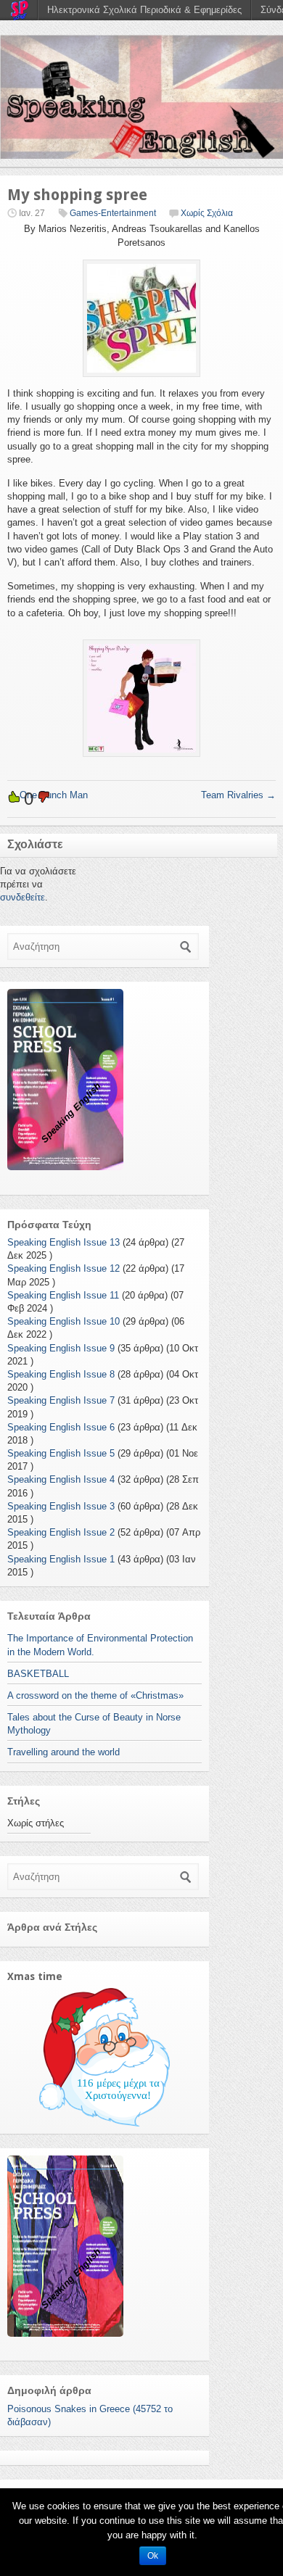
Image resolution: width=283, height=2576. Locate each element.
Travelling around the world (63, 1752)
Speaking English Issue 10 (63, 1321)
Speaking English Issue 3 (61, 1506)
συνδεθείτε (22, 897)
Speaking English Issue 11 (63, 1295)
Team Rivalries (238, 795)
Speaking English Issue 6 (61, 1427)
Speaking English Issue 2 (61, 1532)
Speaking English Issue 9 (61, 1348)
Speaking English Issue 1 (61, 1559)
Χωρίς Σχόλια (207, 213)
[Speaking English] (141, 97)
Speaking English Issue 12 (63, 1268)
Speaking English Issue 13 (63, 1242)
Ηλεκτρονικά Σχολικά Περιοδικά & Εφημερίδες (144, 10)
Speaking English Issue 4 (61, 1479)
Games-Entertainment (113, 213)
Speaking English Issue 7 (61, 1400)
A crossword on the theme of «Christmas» (95, 1695)
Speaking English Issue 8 (61, 1374)
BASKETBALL (38, 1674)
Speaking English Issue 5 (61, 1453)
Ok (153, 2556)
